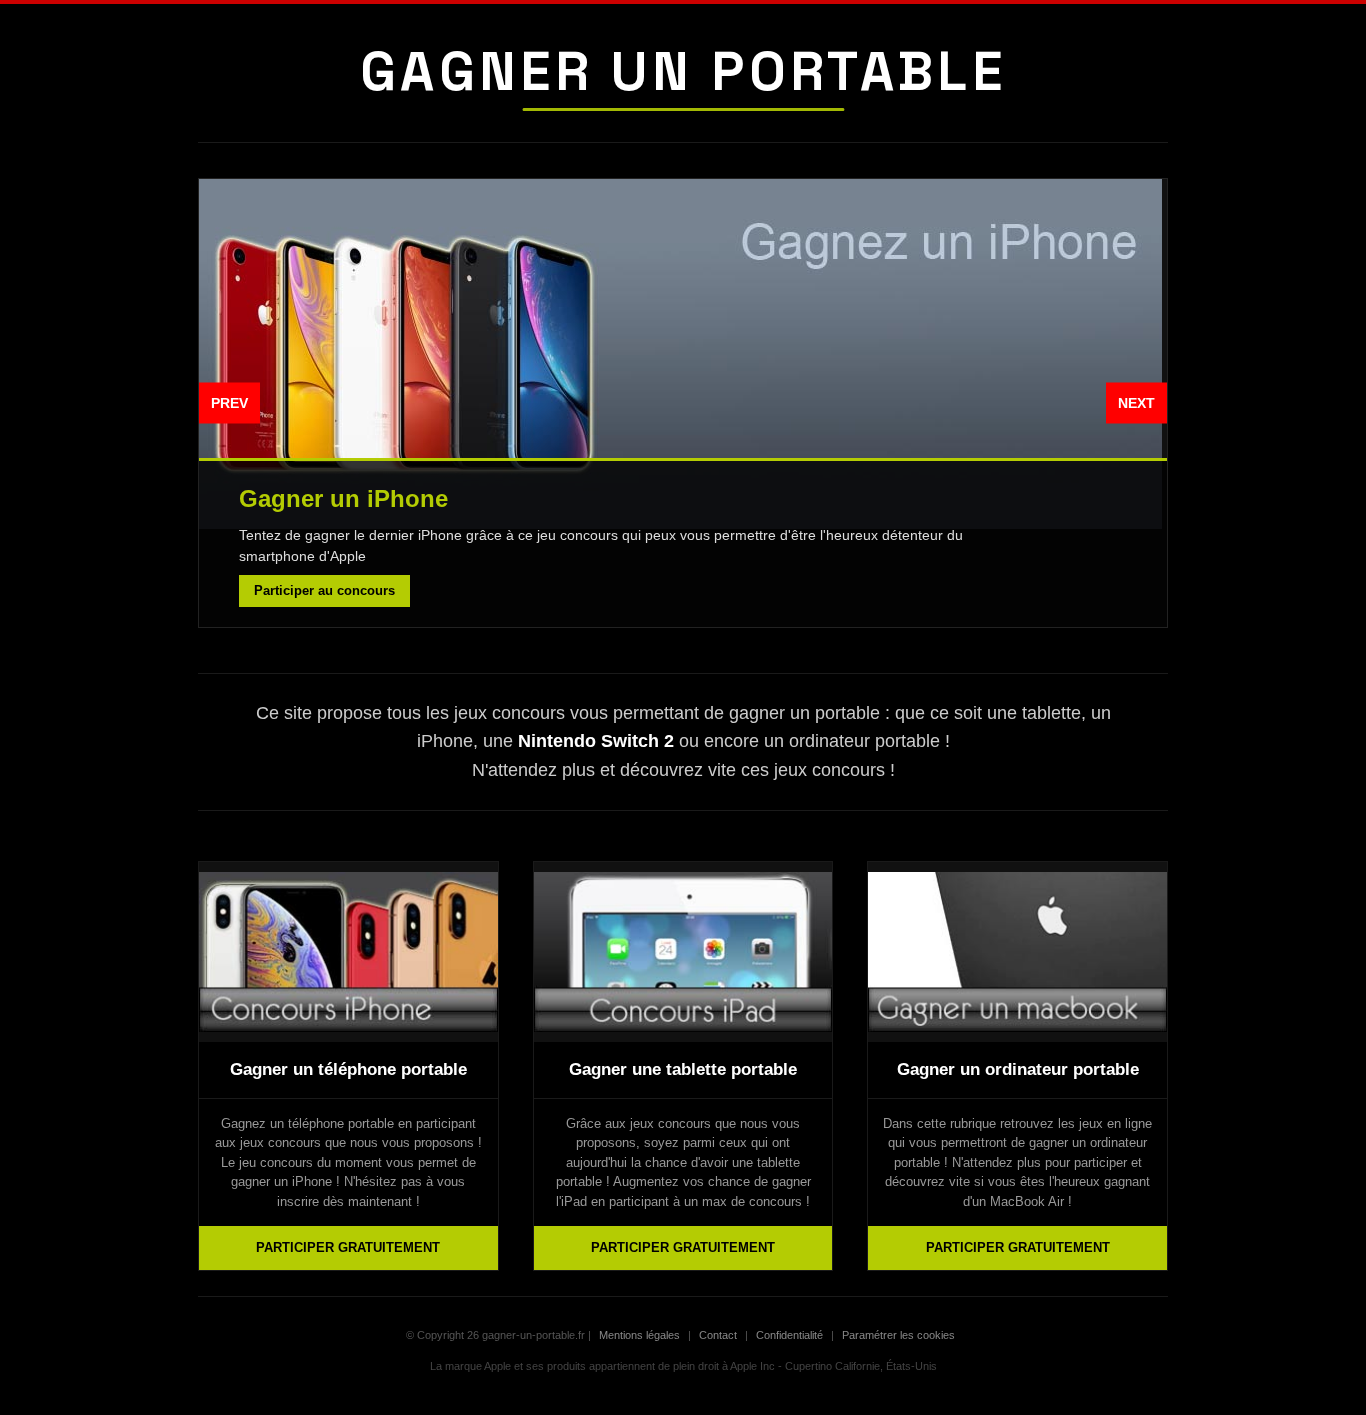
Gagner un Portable (683, 71)
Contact (718, 1335)
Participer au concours (324, 590)
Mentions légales (639, 1335)
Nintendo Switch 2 (596, 741)
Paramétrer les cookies (898, 1335)
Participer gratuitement (348, 1247)
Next (1136, 402)
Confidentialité (789, 1335)
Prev (229, 402)
